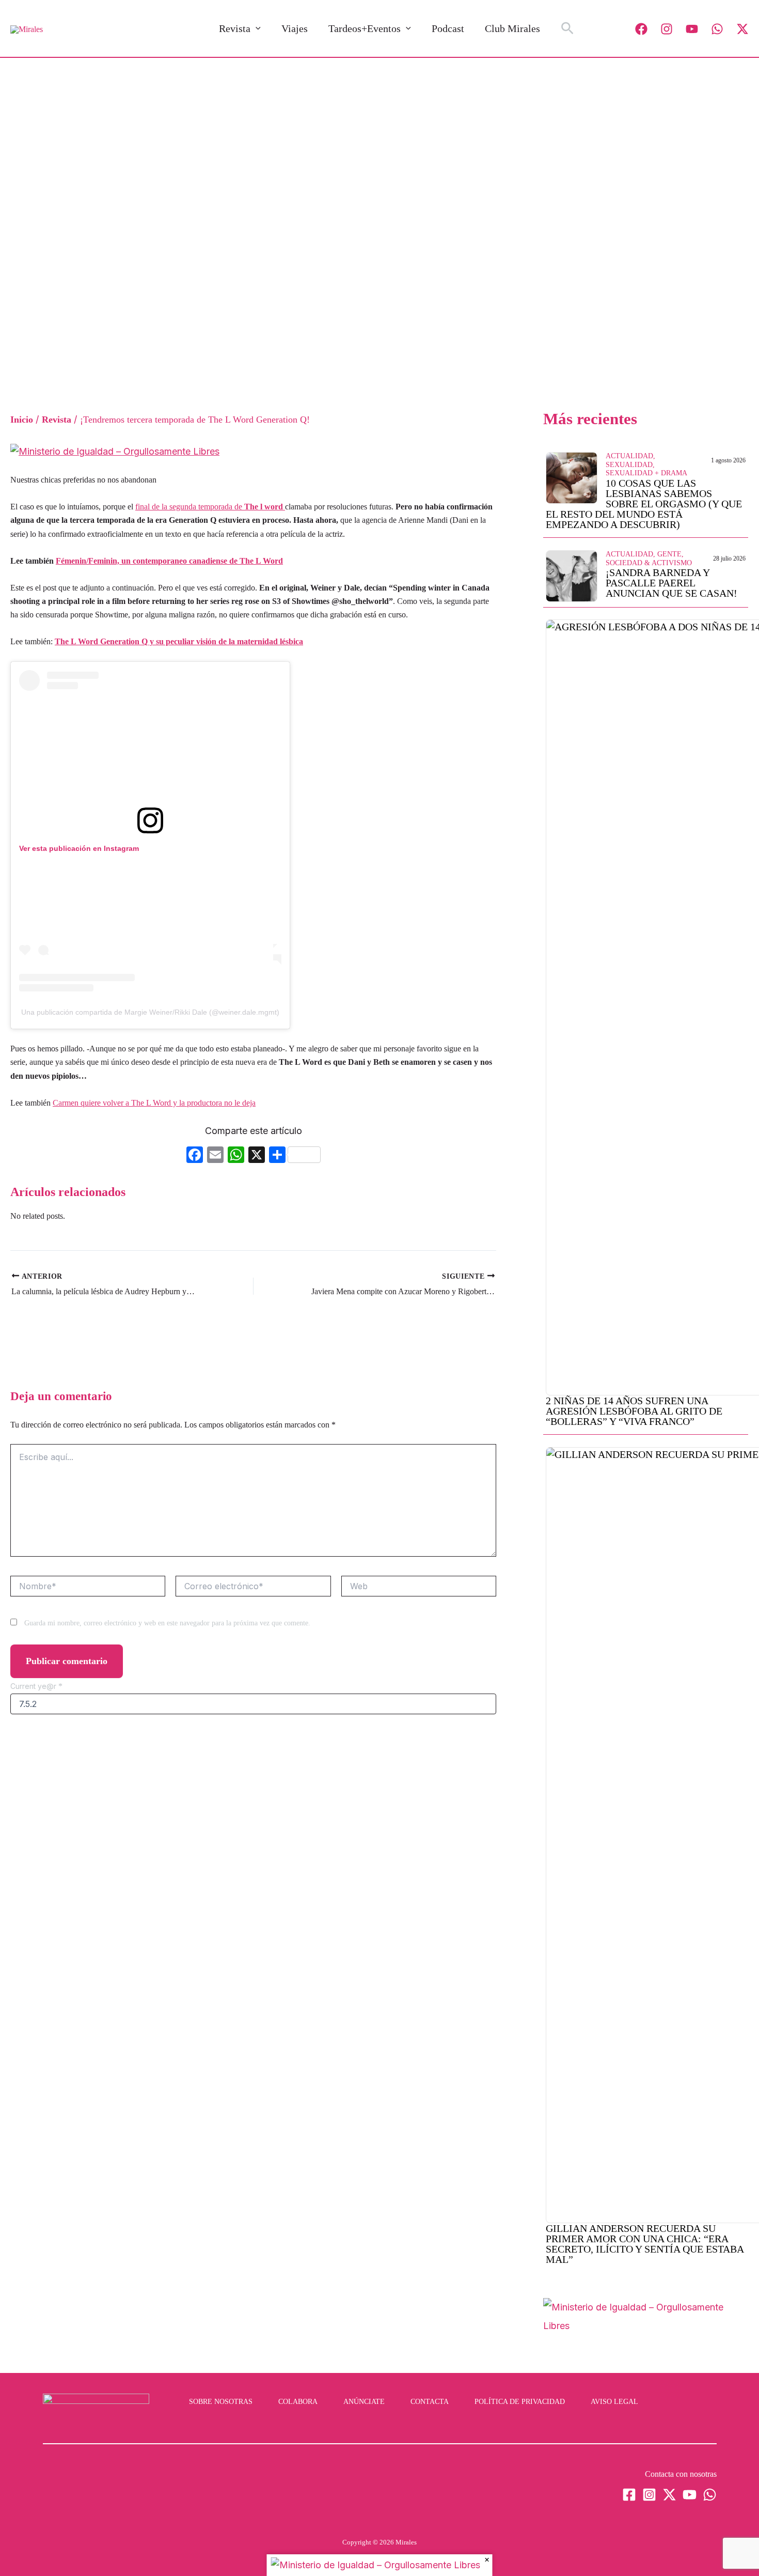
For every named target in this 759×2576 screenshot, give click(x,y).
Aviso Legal (614, 2402)
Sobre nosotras (221, 2402)
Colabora (298, 2402)
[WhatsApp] (717, 29)
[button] (256, 28)
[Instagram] (667, 29)
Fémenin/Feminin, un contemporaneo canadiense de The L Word (169, 561)
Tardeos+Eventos (365, 28)
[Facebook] (641, 29)
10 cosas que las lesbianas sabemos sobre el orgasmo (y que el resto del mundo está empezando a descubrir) (644, 504)
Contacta (430, 2402)
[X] (257, 1156)
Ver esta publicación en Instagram (79, 848)
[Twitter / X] (742, 29)
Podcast (448, 28)
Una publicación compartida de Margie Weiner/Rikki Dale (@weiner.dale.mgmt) (150, 1012)
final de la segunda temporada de (210, 507)
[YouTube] (692, 29)
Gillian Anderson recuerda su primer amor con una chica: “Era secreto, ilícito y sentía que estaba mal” (645, 2244)
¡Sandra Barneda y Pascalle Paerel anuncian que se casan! (671, 583)
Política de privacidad (520, 2402)
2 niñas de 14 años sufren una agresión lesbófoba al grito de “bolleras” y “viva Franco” (634, 1411)
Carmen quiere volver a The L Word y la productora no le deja (154, 1103)
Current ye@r (36, 1686)
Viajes (295, 28)
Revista (235, 28)
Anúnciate (364, 2402)
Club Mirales (512, 28)
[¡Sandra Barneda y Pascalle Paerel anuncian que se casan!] (572, 575)
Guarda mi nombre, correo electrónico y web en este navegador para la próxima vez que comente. (167, 1623)
